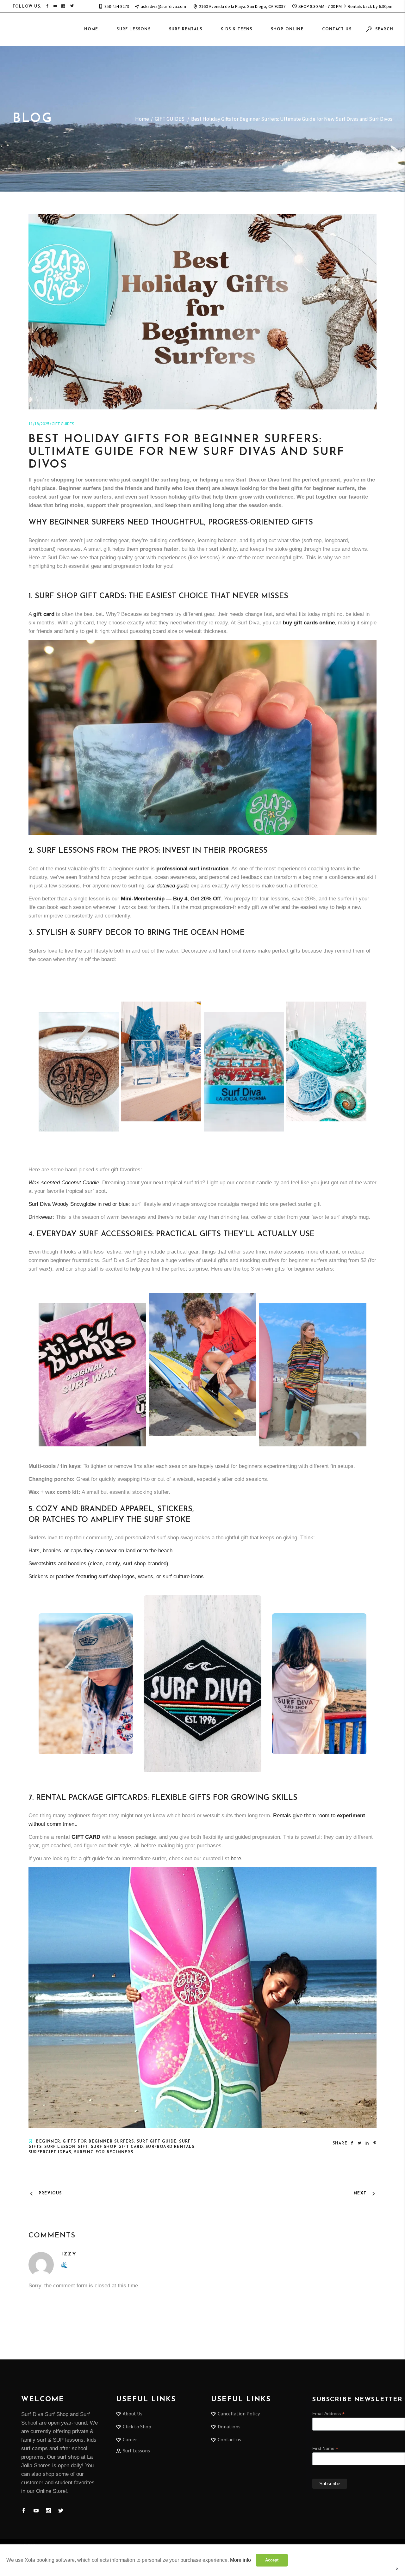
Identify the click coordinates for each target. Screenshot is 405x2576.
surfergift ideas (50, 2152)
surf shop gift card (117, 2147)
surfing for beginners (104, 2152)
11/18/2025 (39, 424)
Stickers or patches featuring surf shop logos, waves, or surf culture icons (116, 1576)
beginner (48, 2142)
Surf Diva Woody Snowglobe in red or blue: (79, 1204)
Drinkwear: (42, 1217)
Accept (272, 2560)
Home (142, 119)
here (236, 1858)
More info (240, 2560)
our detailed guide (169, 886)
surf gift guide (157, 2142)
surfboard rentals (170, 2147)
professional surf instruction (192, 869)
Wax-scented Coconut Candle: (65, 1183)
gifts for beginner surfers (98, 2142)
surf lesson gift (66, 2147)
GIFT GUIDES (170, 119)
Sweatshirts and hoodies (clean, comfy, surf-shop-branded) (98, 1564)
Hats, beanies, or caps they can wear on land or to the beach (100, 1551)
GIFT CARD (86, 1837)
